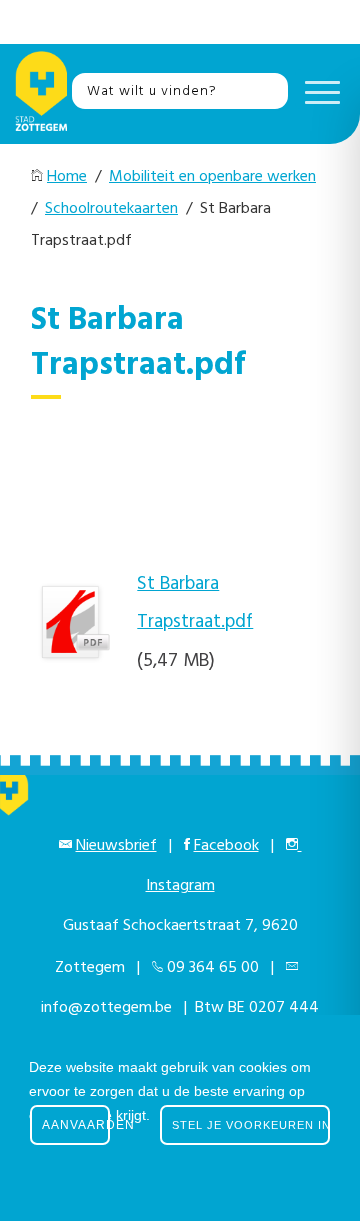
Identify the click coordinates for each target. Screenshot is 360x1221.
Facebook (226, 846)
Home (67, 177)
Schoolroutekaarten (111, 209)
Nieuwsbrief (116, 846)
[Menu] (317, 91)
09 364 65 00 (213, 968)
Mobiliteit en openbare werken (212, 177)
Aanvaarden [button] (76, 1125)
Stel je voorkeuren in (251, 1125)
